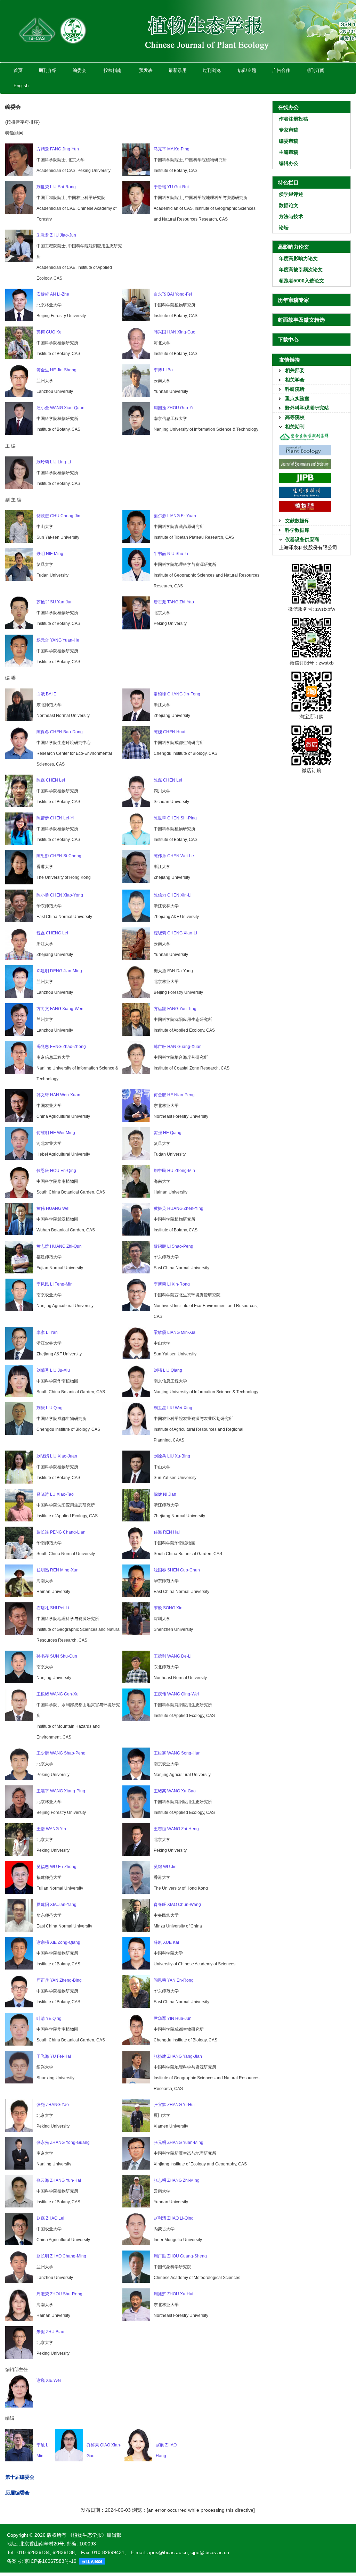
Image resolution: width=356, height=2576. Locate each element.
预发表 (146, 70)
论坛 (284, 228)
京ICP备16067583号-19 (50, 2561)
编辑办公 (289, 163)
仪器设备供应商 (302, 539)
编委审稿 (289, 141)
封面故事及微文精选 (301, 320)
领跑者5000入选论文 (301, 281)
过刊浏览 (212, 70)
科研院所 (295, 389)
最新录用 (178, 70)
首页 (18, 70)
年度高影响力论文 (298, 258)
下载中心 (288, 340)
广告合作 (281, 70)
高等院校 (295, 417)
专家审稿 (289, 130)
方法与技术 (291, 216)
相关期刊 (295, 427)
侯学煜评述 (291, 194)
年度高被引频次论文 (301, 270)
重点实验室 (297, 398)
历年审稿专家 (293, 300)
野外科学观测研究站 (307, 408)
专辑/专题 (246, 70)
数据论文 (289, 205)
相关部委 (295, 370)
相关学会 (295, 380)
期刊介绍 (48, 70)
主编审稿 (289, 152)
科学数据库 (297, 530)
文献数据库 (297, 521)
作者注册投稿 (293, 119)
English (21, 86)
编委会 (79, 70)
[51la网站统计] (92, 2561)
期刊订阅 (315, 70)
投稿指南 (113, 70)
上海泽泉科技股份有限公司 (308, 547)
